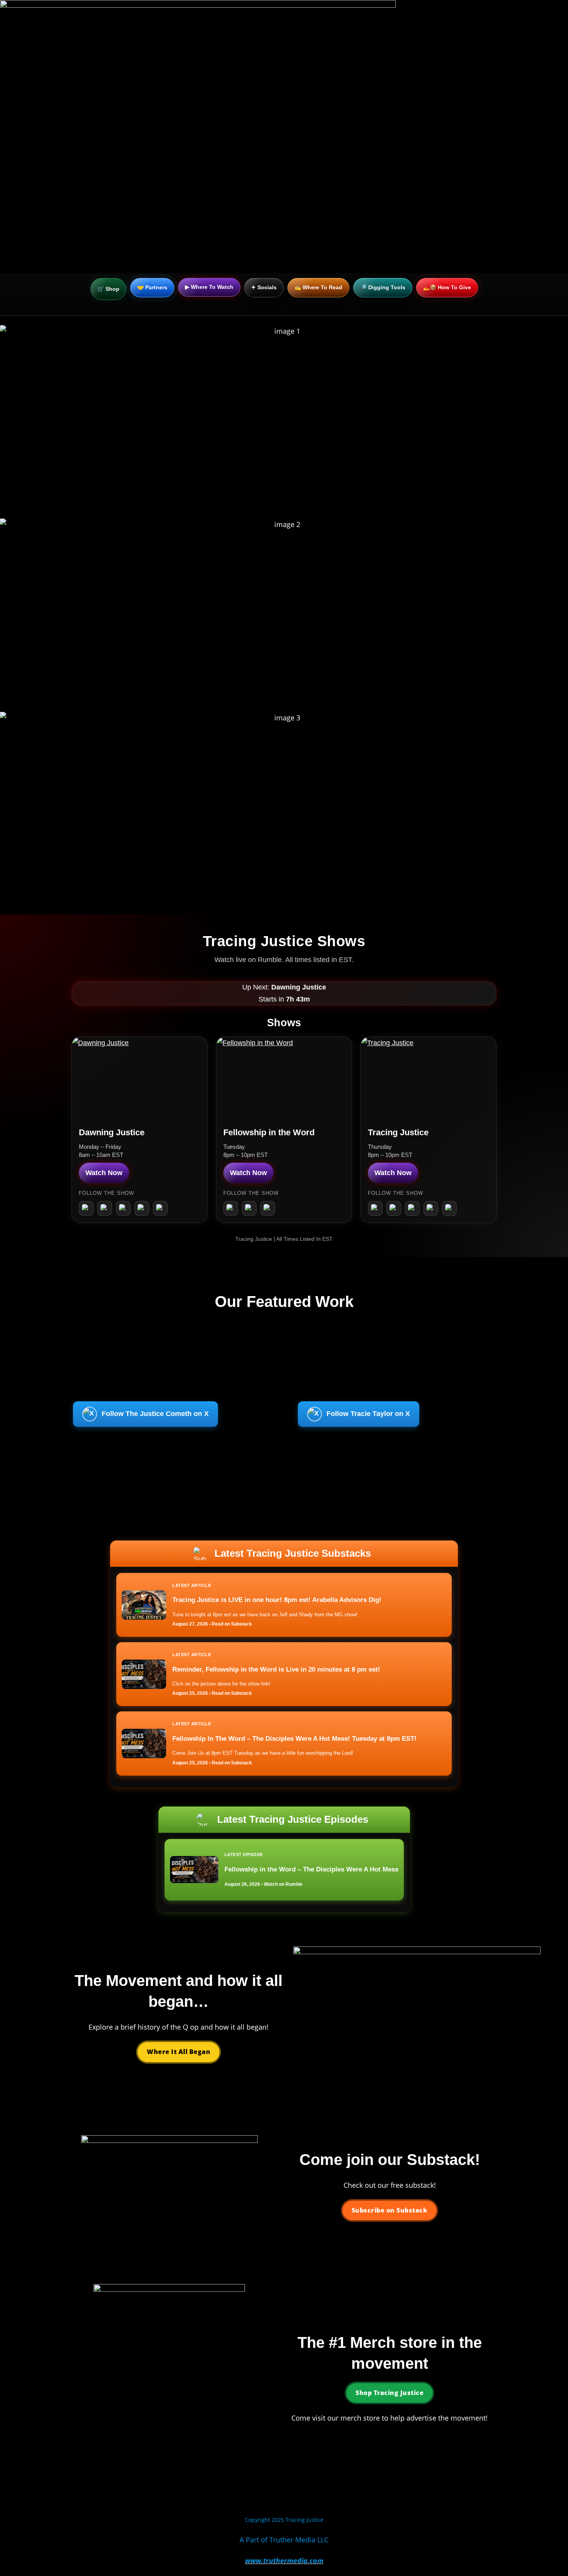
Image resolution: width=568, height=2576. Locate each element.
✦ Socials (264, 287)
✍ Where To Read (318, 287)
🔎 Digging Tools (383, 287)
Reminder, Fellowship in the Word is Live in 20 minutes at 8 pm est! (276, 1669)
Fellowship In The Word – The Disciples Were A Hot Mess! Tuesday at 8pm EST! (294, 1739)
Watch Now (104, 1173)
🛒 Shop (108, 289)
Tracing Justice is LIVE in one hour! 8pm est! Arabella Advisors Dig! (277, 1600)
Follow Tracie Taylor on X (368, 1414)
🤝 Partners (152, 287)
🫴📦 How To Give (447, 287)
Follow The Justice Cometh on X (155, 1414)
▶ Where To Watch (209, 287)
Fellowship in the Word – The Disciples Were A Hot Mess (311, 1869)
